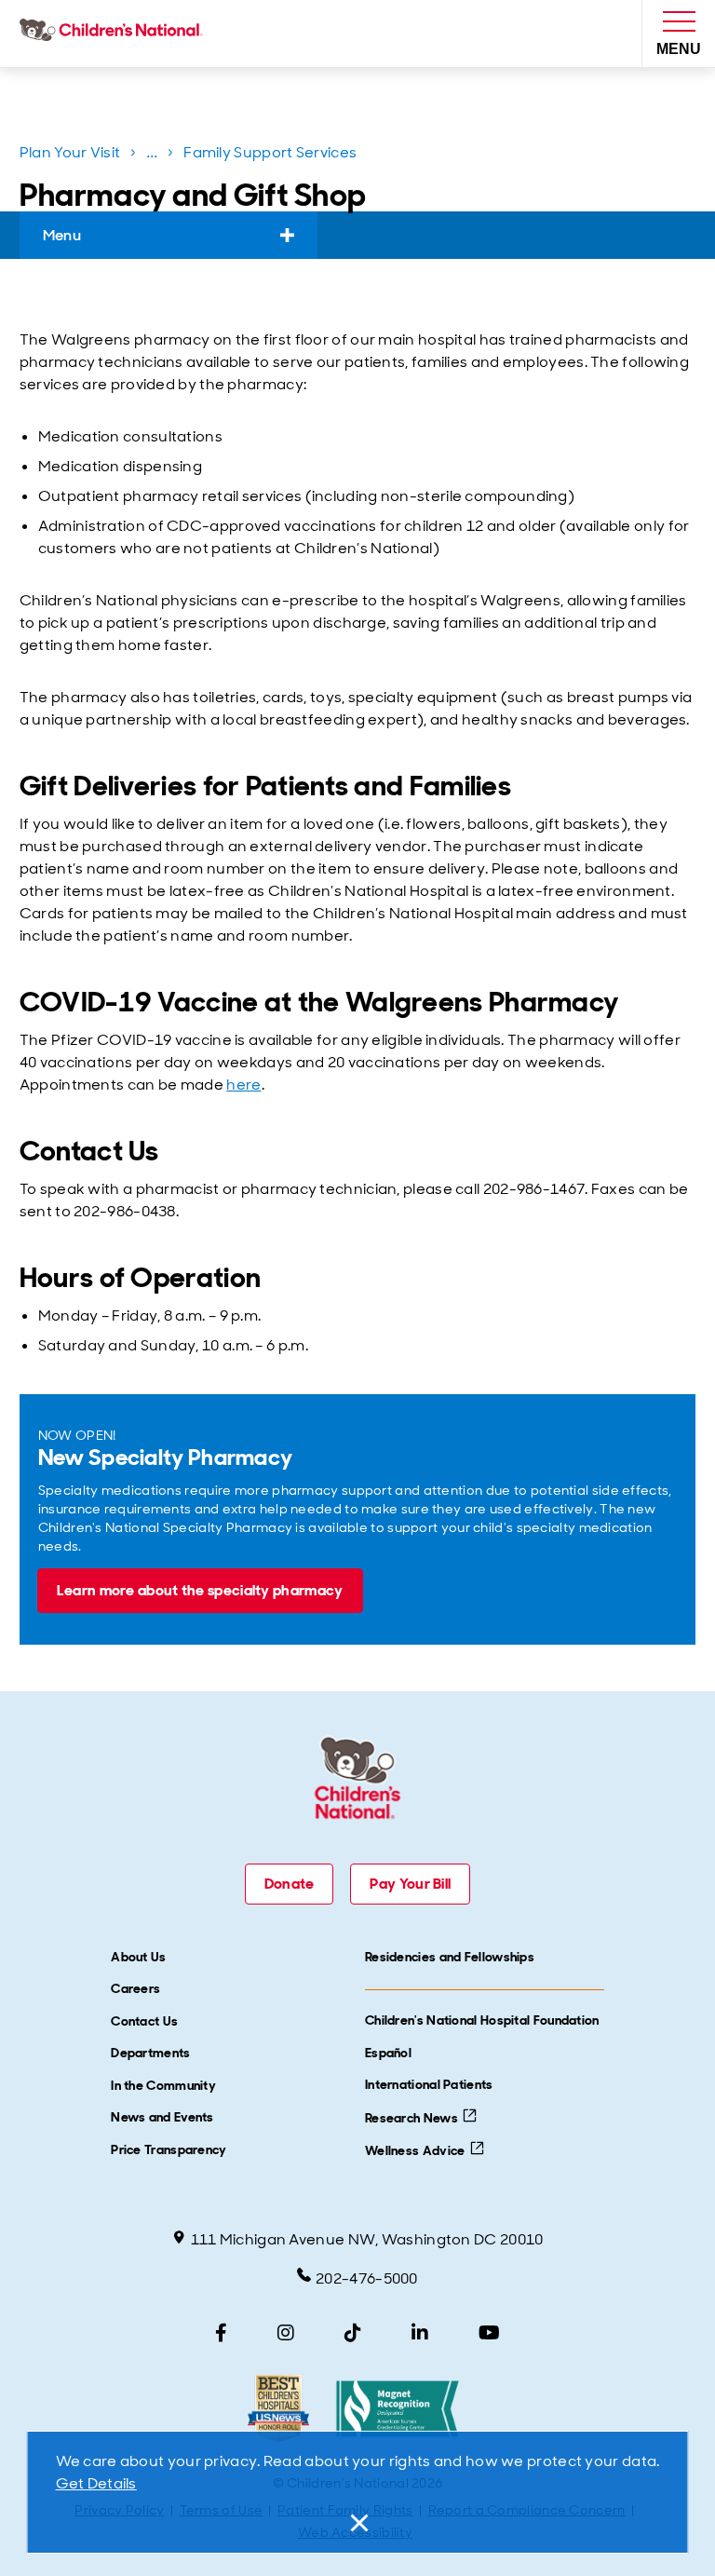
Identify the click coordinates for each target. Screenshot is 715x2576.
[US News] (278, 2409)
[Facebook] (221, 2333)
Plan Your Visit (70, 152)
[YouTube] (489, 2333)
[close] (357, 2523)
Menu (62, 235)
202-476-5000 (367, 2278)
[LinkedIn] (420, 2333)
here (243, 1085)
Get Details (96, 2483)
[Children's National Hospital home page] (115, 34)
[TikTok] (353, 2333)
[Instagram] (286, 2333)
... (154, 156)
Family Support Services (270, 152)
